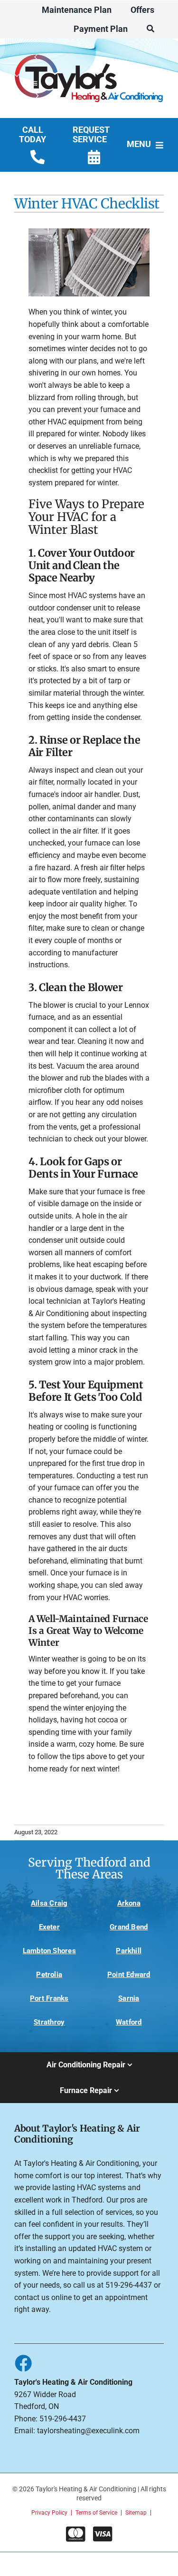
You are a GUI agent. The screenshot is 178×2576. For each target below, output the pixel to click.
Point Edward (129, 1975)
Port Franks (49, 1998)
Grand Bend (129, 1927)
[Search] (150, 29)
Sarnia (129, 1998)
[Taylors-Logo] (89, 52)
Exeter (49, 1927)
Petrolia (49, 1975)
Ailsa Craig (49, 1903)
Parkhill (129, 1951)
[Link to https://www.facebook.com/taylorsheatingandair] (23, 2363)
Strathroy (49, 2022)
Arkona (129, 1903)
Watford (129, 2022)
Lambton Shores (49, 1951)
